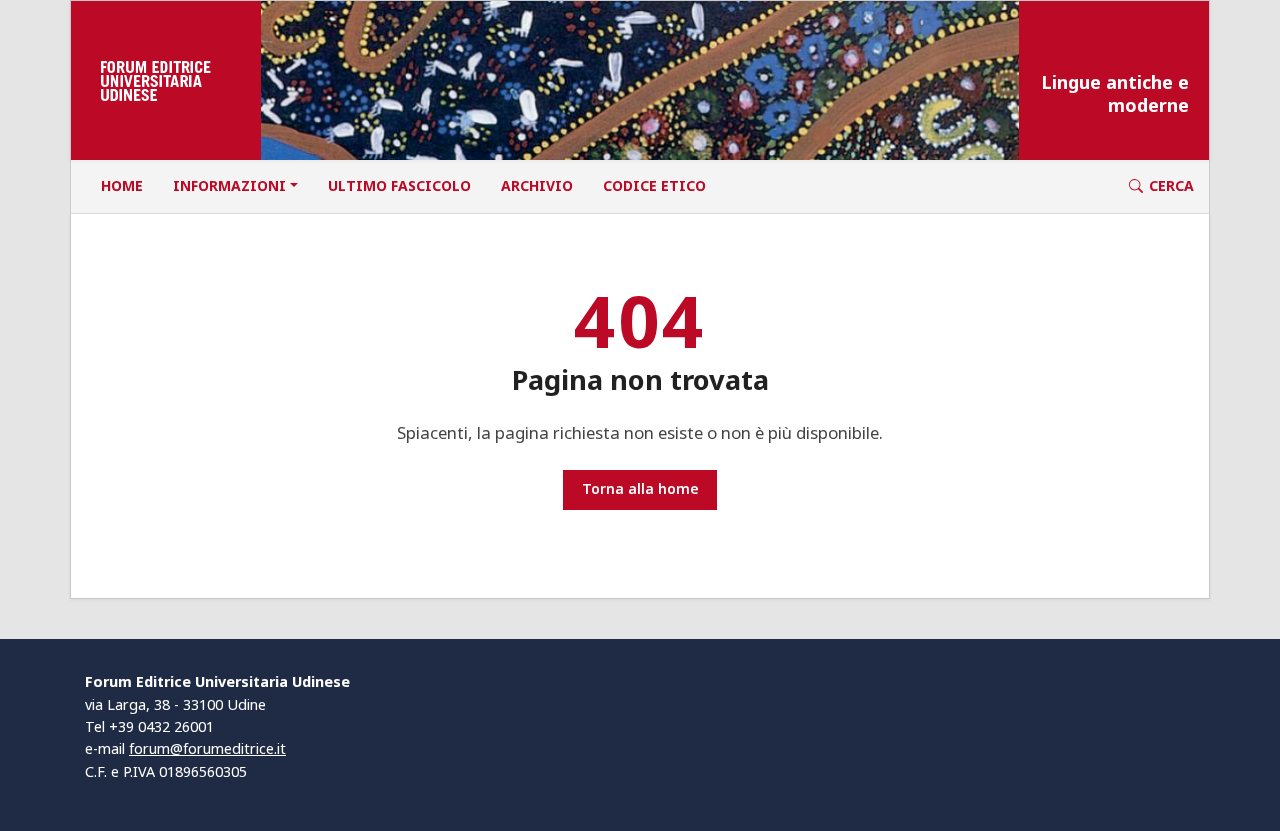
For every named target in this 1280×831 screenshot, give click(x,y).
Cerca (1171, 185)
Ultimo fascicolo (399, 185)
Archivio (537, 185)
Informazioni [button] (229, 185)
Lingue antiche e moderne (1115, 94)
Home (122, 185)
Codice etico (654, 185)
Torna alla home (640, 488)
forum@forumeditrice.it (207, 748)
